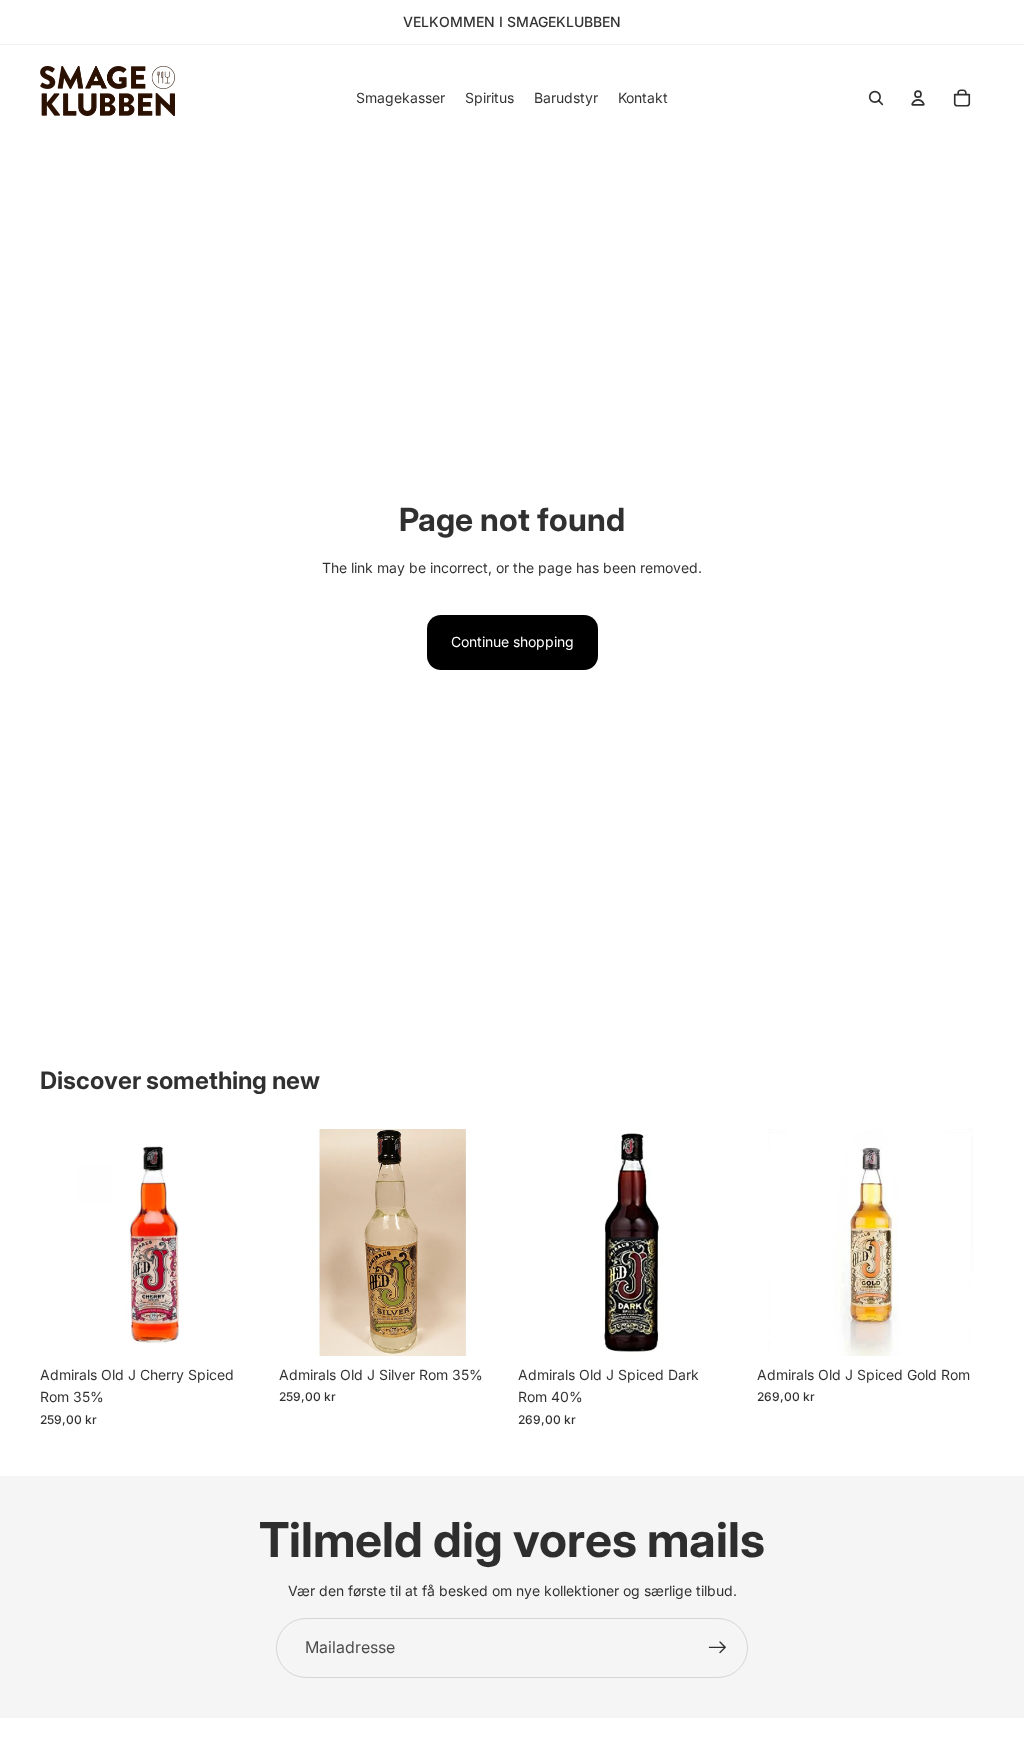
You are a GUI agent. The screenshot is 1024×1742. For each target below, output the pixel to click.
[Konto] (918, 98)
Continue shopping (512, 641)
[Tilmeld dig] (718, 1648)
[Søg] (876, 98)
